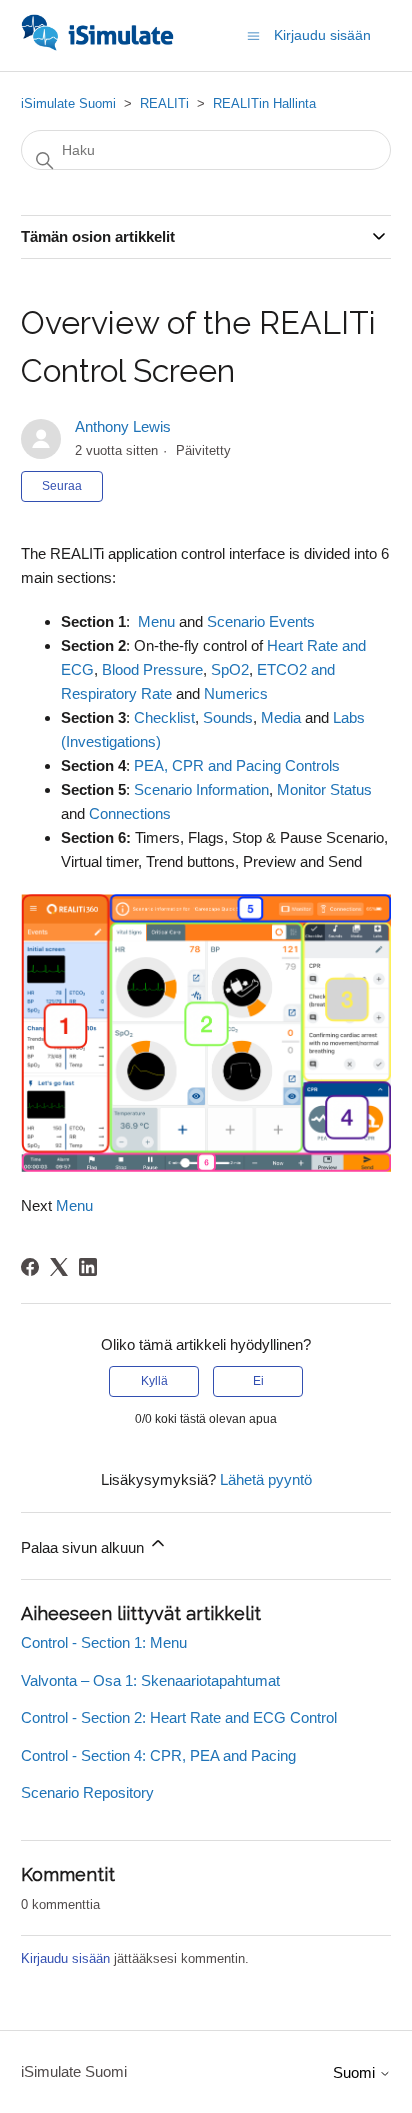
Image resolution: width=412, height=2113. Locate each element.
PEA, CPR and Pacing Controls (237, 765)
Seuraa (62, 486)
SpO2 (230, 669)
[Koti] (97, 45)
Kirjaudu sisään (65, 1958)
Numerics (236, 693)
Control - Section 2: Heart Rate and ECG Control (179, 1717)
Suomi (356, 2072)
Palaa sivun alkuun (84, 1547)
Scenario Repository (87, 1792)
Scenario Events (261, 621)
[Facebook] (30, 1267)
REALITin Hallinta (264, 103)
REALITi (164, 103)
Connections (130, 813)
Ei (258, 1381)
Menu (156, 621)
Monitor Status (324, 789)
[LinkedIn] (88, 1267)
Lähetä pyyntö (266, 1479)
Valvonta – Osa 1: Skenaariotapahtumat (150, 1680)
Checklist (164, 717)
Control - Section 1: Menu (104, 1642)
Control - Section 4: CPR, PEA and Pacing (158, 1755)
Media (281, 717)
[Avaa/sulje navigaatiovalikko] (253, 34)
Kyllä (154, 1381)
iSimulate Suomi (68, 103)
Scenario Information (201, 789)
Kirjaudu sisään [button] (322, 35)
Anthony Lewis (123, 426)
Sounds (228, 717)
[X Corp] (59, 1267)
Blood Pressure (152, 669)
